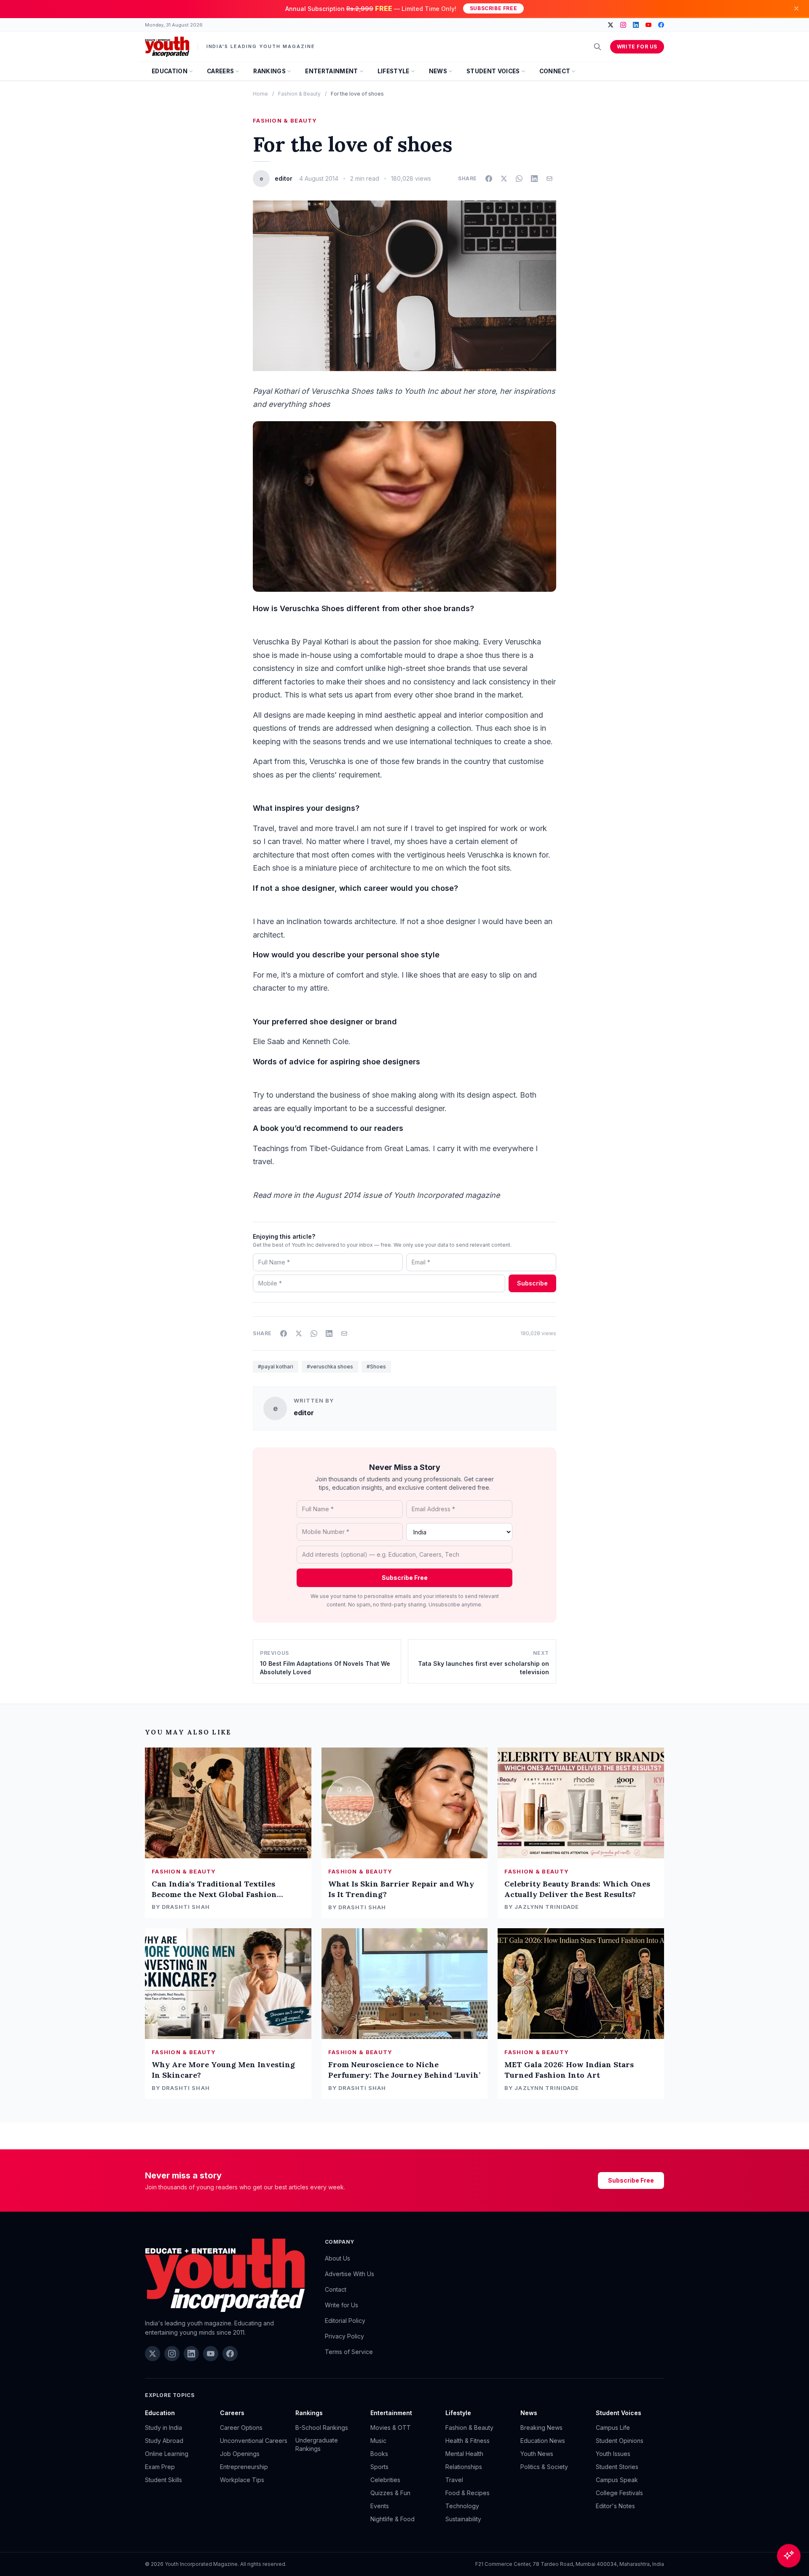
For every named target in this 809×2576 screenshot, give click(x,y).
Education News (543, 2441)
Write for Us (637, 47)
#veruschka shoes (330, 1367)
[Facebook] (661, 25)
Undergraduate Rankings (317, 2444)
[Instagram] (623, 25)
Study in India (163, 2428)
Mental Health (464, 2454)
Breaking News (541, 2428)
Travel (454, 2480)
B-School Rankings (322, 2428)
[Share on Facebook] (489, 179)
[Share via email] (549, 179)
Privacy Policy (344, 2336)
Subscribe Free (493, 8)
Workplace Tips (242, 2480)
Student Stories (617, 2467)
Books (379, 2454)
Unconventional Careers (254, 2441)
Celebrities (385, 2480)
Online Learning (167, 2454)
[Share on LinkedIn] (534, 179)
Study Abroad (164, 2441)
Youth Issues (613, 2454)
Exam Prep (160, 2467)
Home (260, 94)
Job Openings (240, 2454)
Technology (462, 2506)
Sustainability (463, 2519)
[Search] (597, 47)
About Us (338, 2258)
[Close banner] (796, 8)
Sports (379, 2467)
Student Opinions (620, 2441)
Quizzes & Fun (390, 2493)
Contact (336, 2289)
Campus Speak (617, 2480)
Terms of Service (349, 2352)
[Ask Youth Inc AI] (789, 2556)
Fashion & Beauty (299, 94)
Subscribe (532, 1283)
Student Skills (163, 2480)
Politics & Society (544, 2467)
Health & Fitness (467, 2441)
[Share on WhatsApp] (519, 179)
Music (378, 2441)
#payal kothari (276, 1367)
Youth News (537, 2454)
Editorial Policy (345, 2321)
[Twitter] (611, 25)
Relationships (464, 2467)
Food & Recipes (467, 2493)
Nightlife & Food (392, 2519)
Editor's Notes (615, 2506)
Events (380, 2506)
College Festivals (619, 2493)
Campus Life (613, 2428)
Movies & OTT (391, 2428)
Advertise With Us (350, 2274)
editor (304, 1413)
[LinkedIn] (636, 25)
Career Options (241, 2428)
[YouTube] (648, 25)
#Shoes (376, 1367)
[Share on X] (504, 179)
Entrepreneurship (244, 2467)
